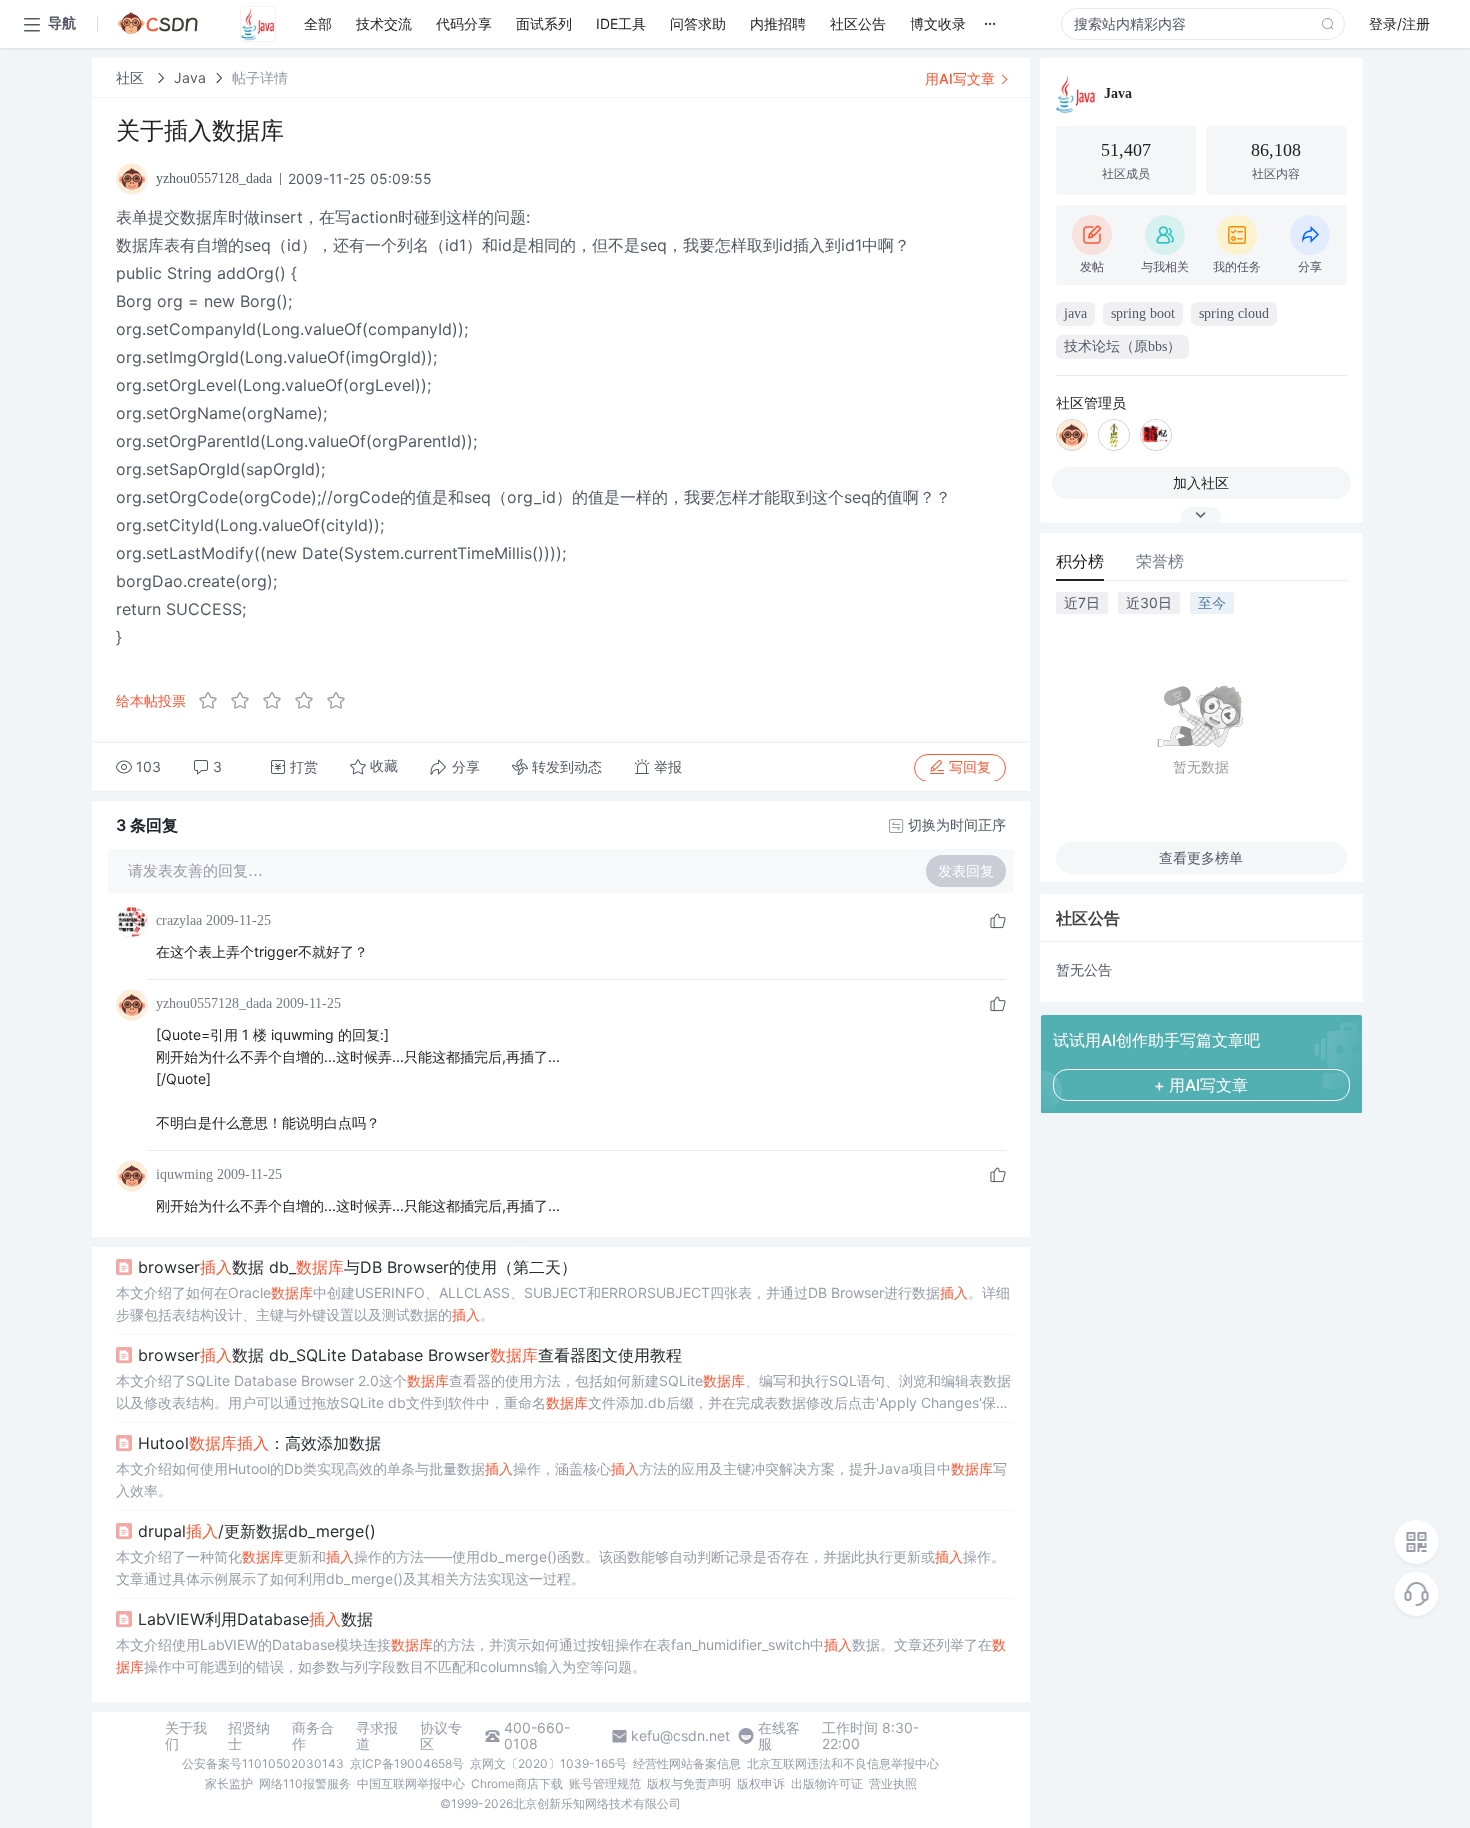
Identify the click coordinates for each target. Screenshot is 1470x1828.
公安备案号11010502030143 (263, 1763)
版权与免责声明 (689, 1783)
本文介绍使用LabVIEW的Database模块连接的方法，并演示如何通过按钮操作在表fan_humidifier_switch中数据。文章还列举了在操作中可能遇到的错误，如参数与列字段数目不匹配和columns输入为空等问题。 (561, 1655)
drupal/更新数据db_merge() (257, 1531)
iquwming (184, 1174)
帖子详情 (260, 77)
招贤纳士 (249, 1736)
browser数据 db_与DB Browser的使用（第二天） (357, 1267)
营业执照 (893, 1783)
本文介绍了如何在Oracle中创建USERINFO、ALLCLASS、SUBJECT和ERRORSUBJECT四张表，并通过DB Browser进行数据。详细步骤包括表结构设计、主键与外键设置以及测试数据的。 (563, 1303)
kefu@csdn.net (680, 1736)
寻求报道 (377, 1736)
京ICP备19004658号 (407, 1763)
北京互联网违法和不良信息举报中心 (843, 1763)
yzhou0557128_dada (214, 1003)
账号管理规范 (605, 1783)
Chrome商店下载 (517, 1783)
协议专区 (441, 1736)
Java (190, 77)
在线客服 (779, 1736)
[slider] (278, 701)
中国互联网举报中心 (411, 1783)
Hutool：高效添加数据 (259, 1443)
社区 (132, 77)
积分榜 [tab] (1080, 561)
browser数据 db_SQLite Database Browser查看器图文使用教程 (410, 1355)
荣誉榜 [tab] (1160, 561)
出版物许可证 (827, 1783)
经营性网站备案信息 (687, 1763)
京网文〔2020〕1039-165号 (548, 1763)
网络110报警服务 (305, 1783)
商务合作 (313, 1736)
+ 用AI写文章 (1201, 1085)
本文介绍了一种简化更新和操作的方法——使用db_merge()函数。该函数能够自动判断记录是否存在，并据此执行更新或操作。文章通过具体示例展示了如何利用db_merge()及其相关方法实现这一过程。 (560, 1567)
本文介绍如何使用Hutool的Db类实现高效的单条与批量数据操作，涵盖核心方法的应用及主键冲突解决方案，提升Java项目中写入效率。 (561, 1479)
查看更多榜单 (1201, 857)
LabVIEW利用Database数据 (255, 1619)
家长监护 (229, 1783)
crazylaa (179, 920)
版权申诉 (761, 1783)
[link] (132, 77)
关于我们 (186, 1736)
